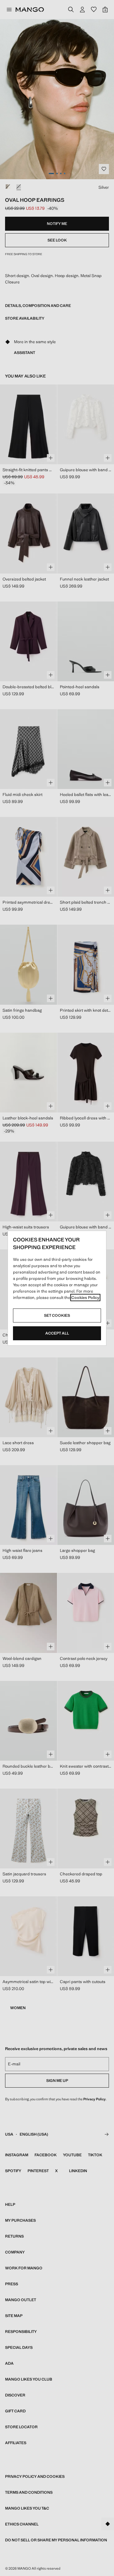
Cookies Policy (85, 1298)
